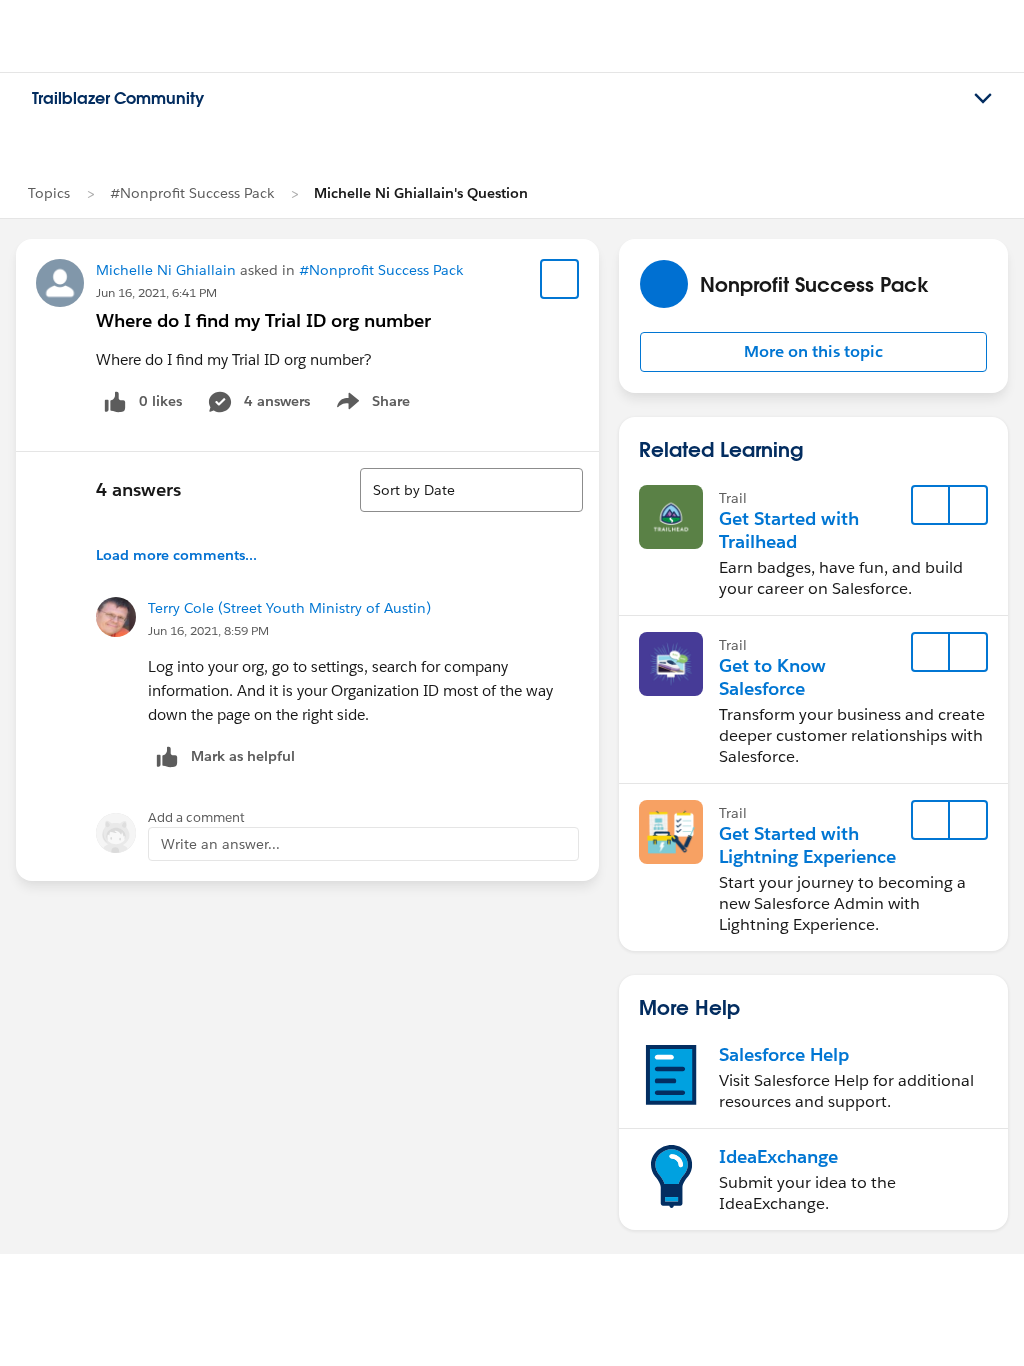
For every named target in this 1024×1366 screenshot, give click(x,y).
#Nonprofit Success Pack (192, 193)
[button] (813, 352)
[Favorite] (560, 279)
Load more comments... (176, 555)
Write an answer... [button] (220, 844)
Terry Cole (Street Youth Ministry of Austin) (289, 608)
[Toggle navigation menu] (983, 99)
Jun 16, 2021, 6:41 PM (156, 292)
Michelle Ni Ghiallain (166, 270)
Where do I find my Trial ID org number (263, 320)
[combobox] (471, 490)
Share (370, 405)
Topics (49, 193)
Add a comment (196, 817)
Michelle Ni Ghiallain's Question (421, 193)
